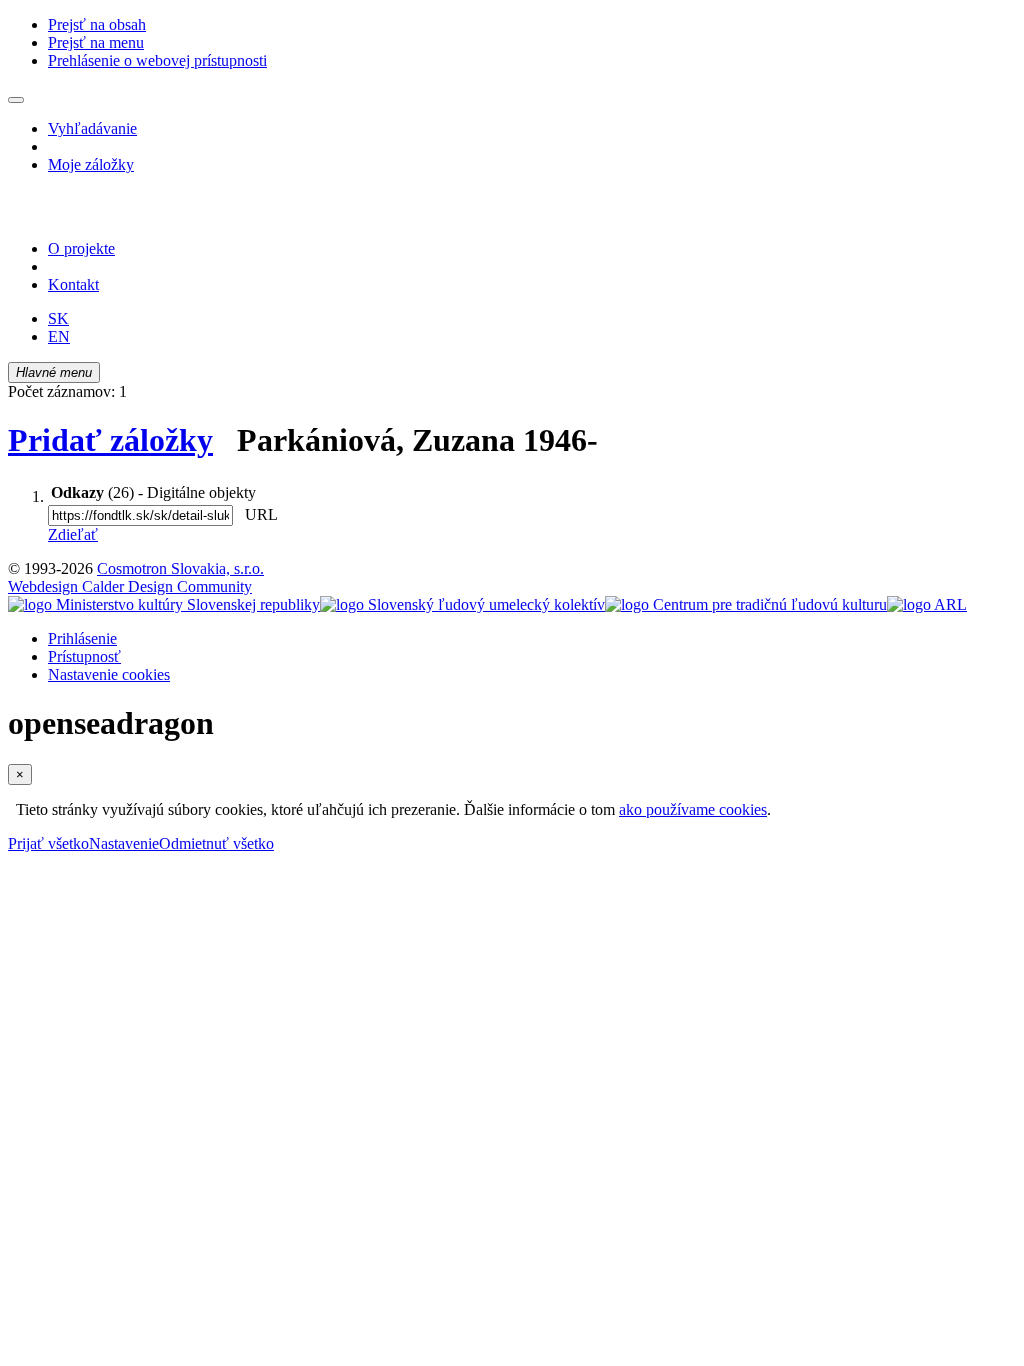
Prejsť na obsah (97, 24)
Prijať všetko (48, 843)
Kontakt (73, 284)
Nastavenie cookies (109, 674)
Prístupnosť (84, 656)
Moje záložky (91, 164)
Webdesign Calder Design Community (130, 586)
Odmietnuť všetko (216, 843)
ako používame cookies (693, 809)
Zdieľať (73, 534)
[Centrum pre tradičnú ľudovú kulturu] (746, 604)
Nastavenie (124, 843)
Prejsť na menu (96, 42)
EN (59, 336)
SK (58, 318)
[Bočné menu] (16, 100)
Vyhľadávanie (92, 128)
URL (257, 514)
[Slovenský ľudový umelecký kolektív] (462, 604)
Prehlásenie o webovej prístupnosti (157, 60)
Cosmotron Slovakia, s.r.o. (180, 568)
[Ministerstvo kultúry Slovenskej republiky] (164, 604)
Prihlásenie (82, 638)
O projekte (81, 248)
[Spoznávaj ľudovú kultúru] (133, 214)
